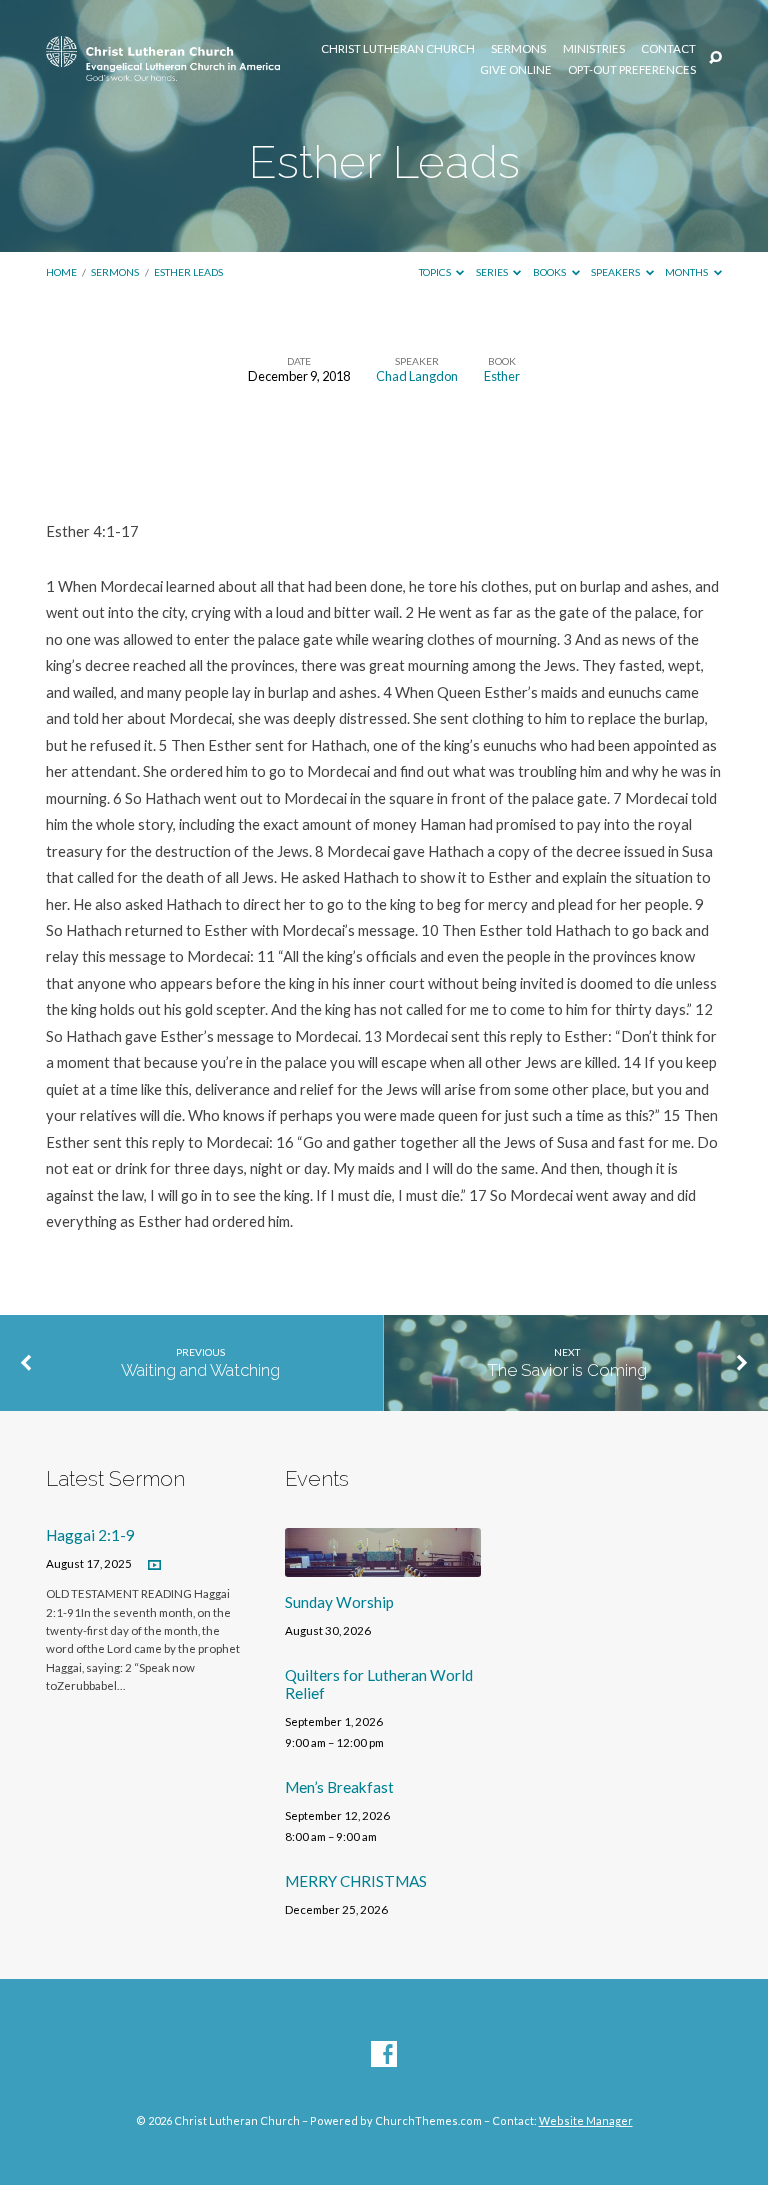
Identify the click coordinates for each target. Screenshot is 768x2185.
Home (61, 272)
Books (550, 272)
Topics (436, 272)
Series (493, 272)
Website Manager (586, 2120)
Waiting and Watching (200, 1370)
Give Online (516, 70)
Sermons (518, 49)
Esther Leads (188, 272)
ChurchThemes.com (428, 2120)
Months (687, 272)
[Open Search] (715, 58)
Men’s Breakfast (339, 1787)
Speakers (616, 272)
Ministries (594, 49)
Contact (668, 49)
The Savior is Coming (567, 1370)
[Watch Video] (154, 1565)
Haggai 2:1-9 (90, 1535)
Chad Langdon (417, 376)
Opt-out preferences (632, 70)
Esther (502, 376)
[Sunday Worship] (383, 1565)
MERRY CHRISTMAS (356, 1881)
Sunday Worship (339, 1602)
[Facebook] (384, 2055)
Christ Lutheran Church (398, 49)
